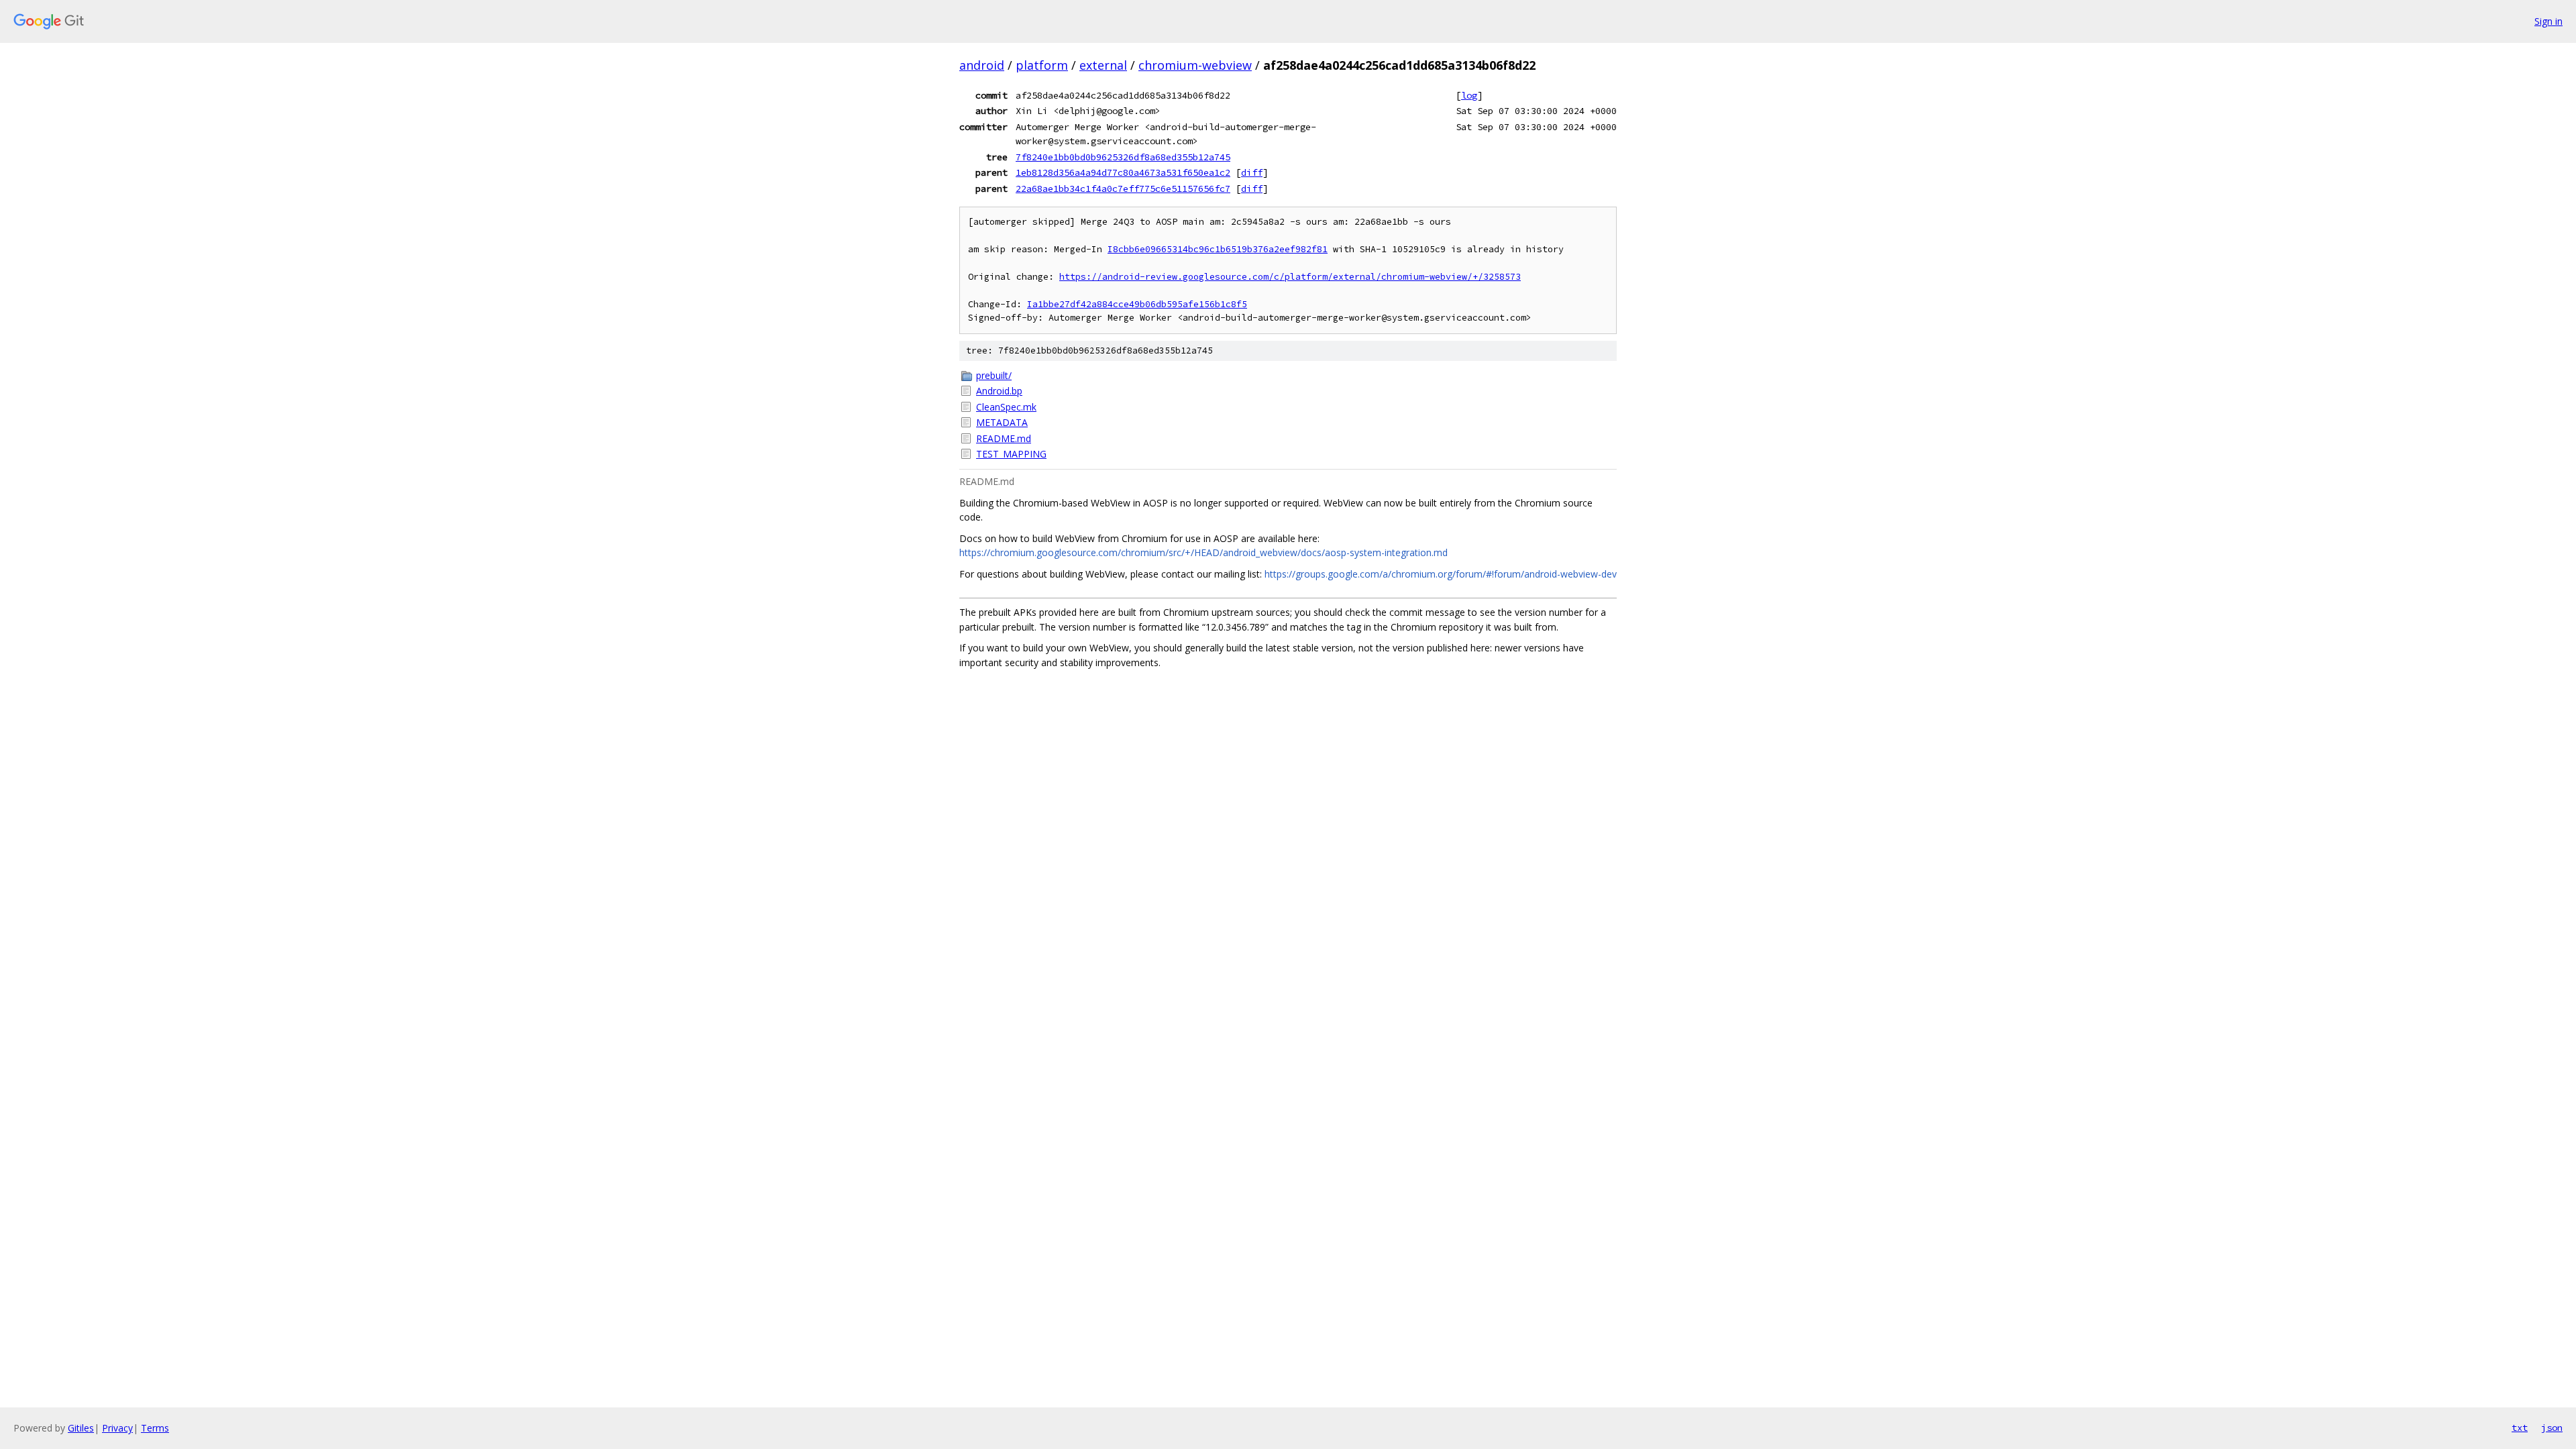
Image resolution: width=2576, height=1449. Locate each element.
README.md (1004, 438)
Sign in (2548, 21)
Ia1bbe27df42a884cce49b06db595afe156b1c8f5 (1137, 304)
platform (1042, 65)
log (1469, 95)
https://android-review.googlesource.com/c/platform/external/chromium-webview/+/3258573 (1290, 277)
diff (1252, 172)
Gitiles (81, 1428)
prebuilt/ (994, 375)
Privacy (117, 1428)
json (2552, 1428)
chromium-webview (1195, 65)
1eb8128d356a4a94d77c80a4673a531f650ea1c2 (1123, 172)
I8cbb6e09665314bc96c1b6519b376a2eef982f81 (1218, 249)
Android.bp (999, 391)
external (1103, 65)
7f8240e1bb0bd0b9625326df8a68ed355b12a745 (1123, 157)
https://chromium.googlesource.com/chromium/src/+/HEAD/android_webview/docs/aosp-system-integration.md (1203, 552)
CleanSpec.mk (1006, 407)
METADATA (1002, 422)
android (982, 65)
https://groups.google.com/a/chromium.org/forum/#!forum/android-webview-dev (1441, 574)
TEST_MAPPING (1011, 454)
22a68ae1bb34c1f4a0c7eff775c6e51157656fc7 (1123, 189)
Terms (155, 1428)
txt (2520, 1428)
